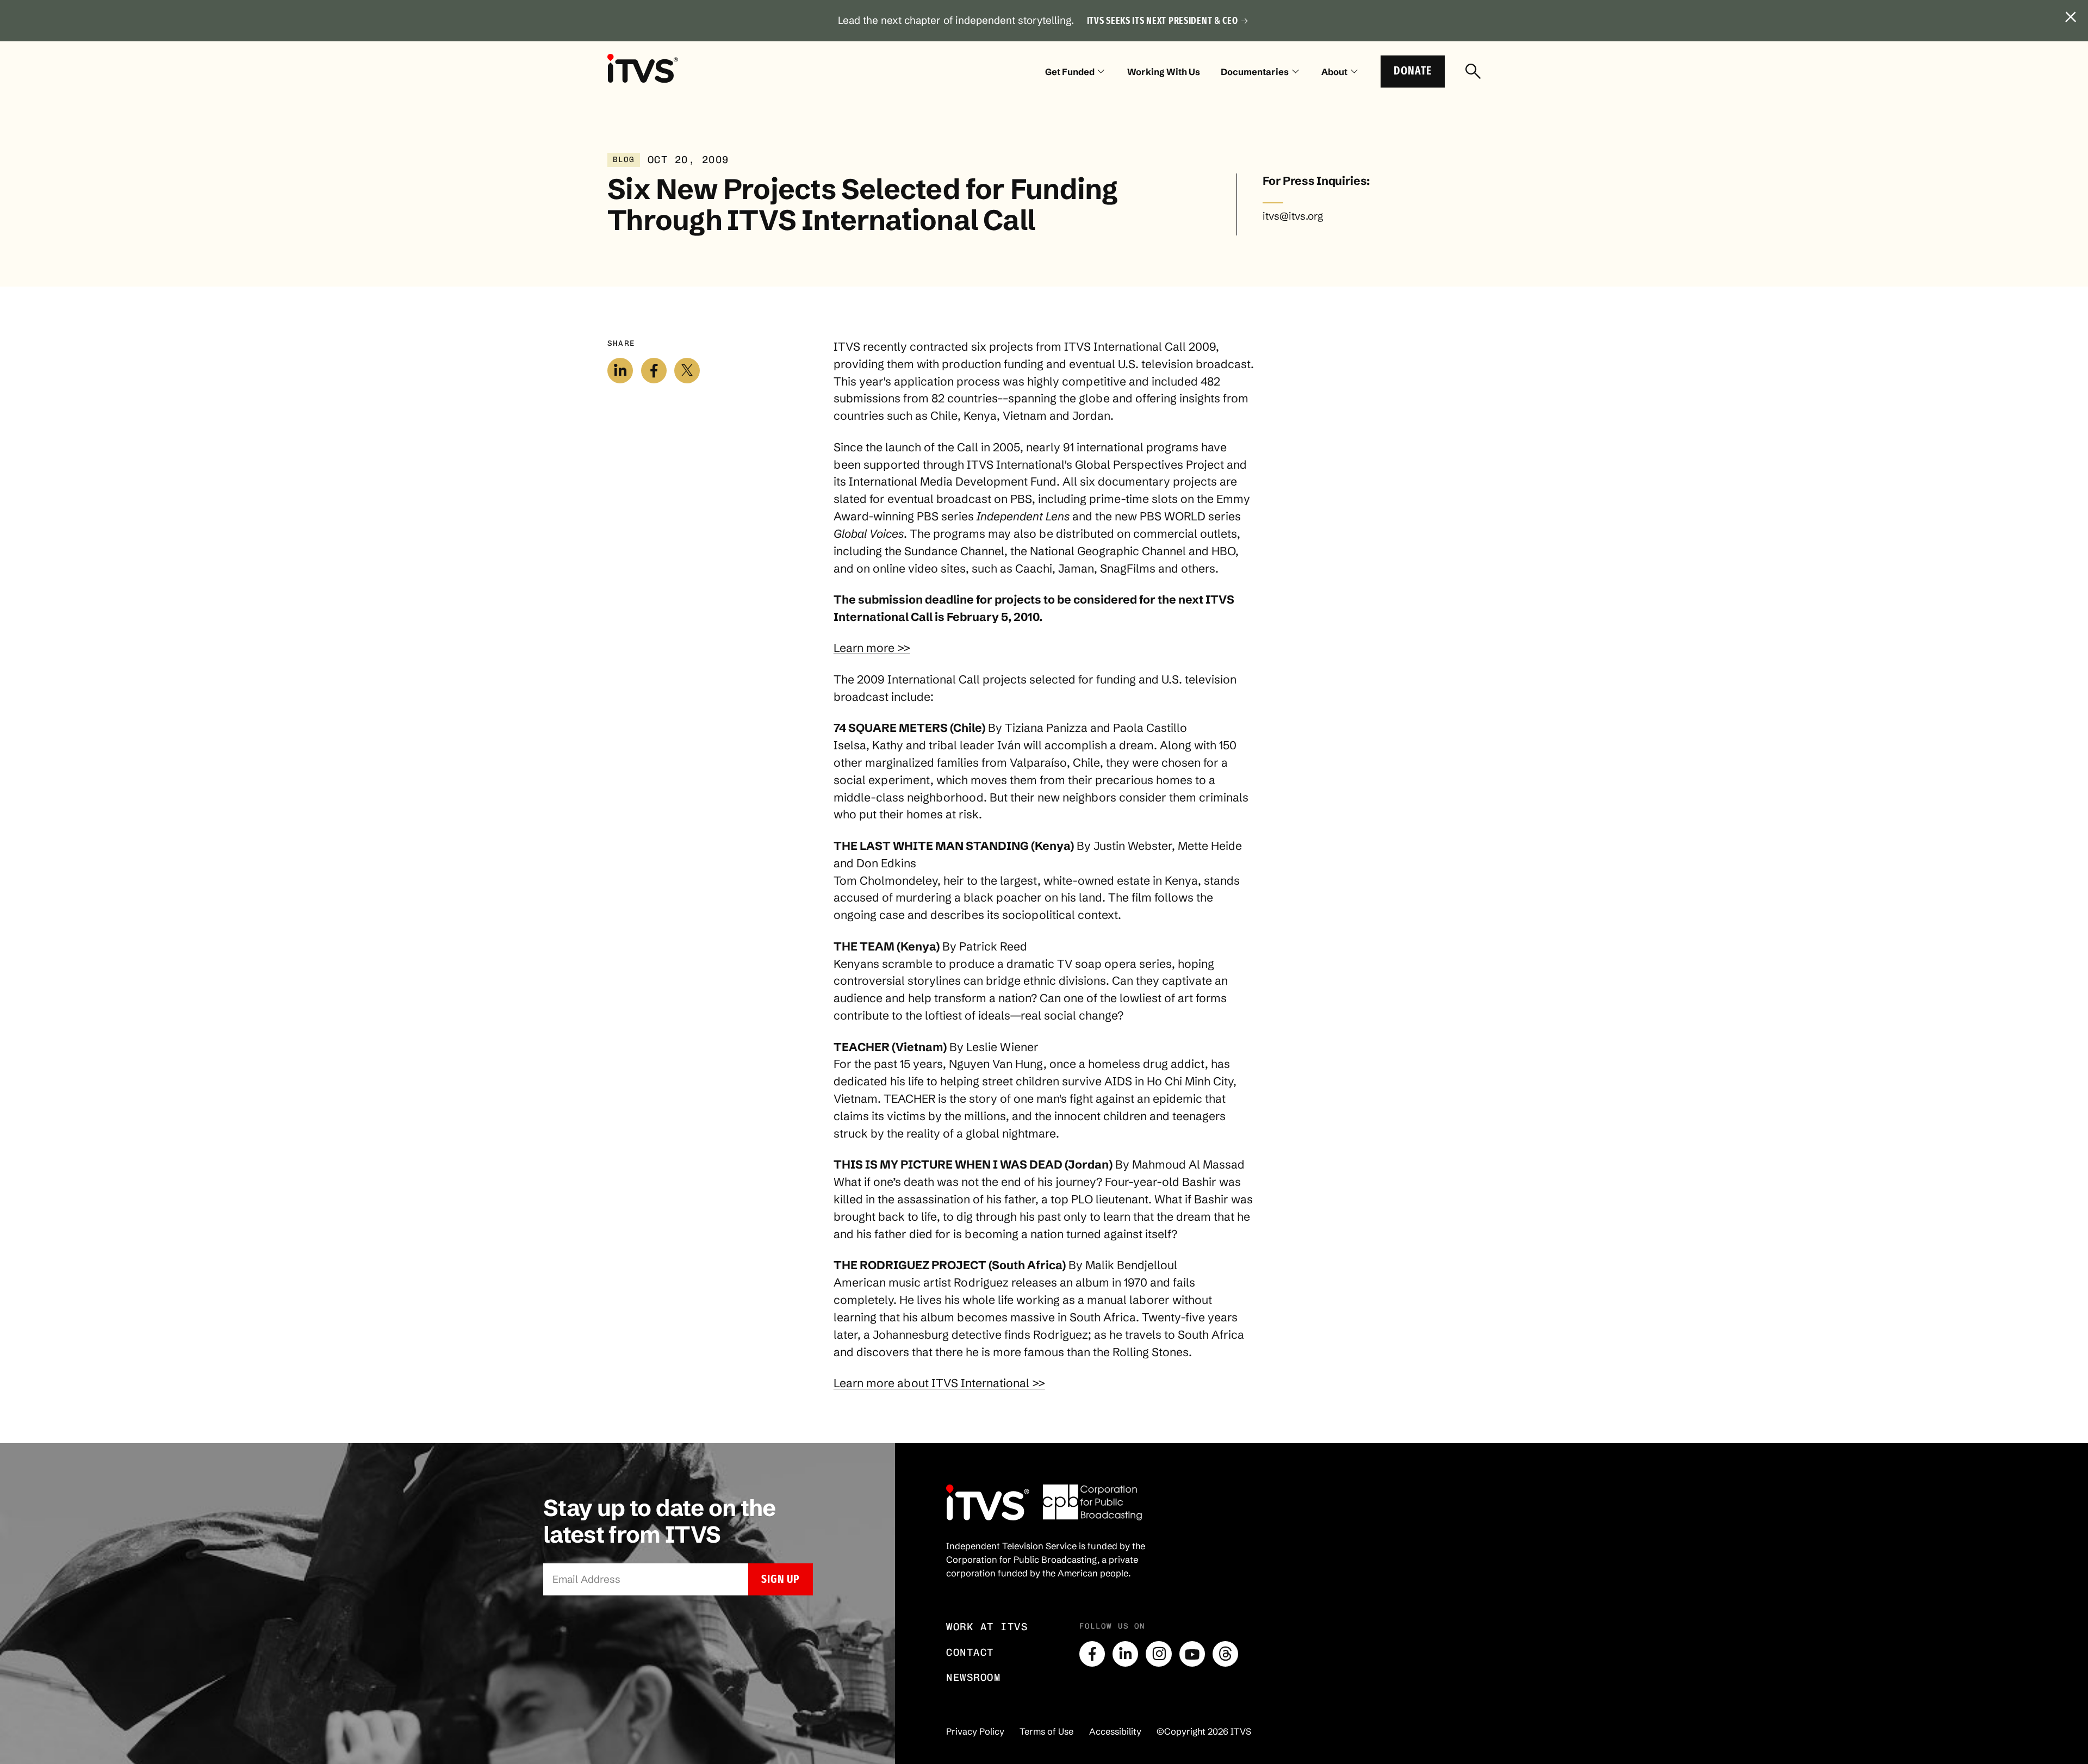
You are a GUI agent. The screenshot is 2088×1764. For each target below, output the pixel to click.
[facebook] (1092, 1654)
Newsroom (973, 1677)
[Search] (1473, 72)
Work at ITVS (987, 1627)
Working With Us (1164, 72)
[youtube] (1192, 1654)
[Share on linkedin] (620, 371)
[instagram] (1158, 1654)
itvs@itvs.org (1293, 216)
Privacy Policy (975, 1731)
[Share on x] (687, 371)
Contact (970, 1652)
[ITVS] (643, 68)
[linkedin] (1125, 1654)
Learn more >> (872, 648)
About (1334, 72)
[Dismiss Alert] (2071, 17)
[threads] (1225, 1654)
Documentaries (1255, 72)
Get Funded (1070, 72)
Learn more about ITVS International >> (939, 1383)
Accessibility (1115, 1731)
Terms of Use (1046, 1731)
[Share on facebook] (654, 371)
